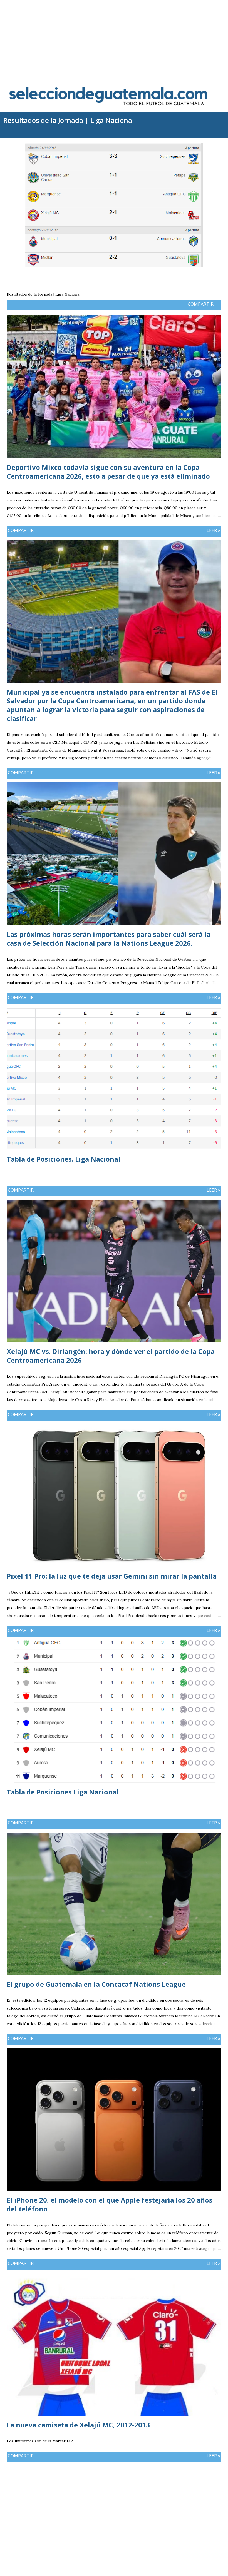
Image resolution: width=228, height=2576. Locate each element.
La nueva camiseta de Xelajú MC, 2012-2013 (78, 2425)
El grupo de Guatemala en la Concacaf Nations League (96, 1984)
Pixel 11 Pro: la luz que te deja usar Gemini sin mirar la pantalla (112, 1576)
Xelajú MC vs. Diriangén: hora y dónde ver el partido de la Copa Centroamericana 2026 (111, 1356)
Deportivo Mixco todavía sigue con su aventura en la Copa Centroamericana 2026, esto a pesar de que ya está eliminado (108, 472)
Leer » (213, 530)
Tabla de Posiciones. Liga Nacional (64, 1159)
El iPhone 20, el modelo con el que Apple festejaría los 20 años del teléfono (110, 2204)
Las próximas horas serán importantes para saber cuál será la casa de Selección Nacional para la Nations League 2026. (109, 939)
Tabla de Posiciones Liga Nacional (63, 1792)
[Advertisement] (114, 39)
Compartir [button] (201, 304)
